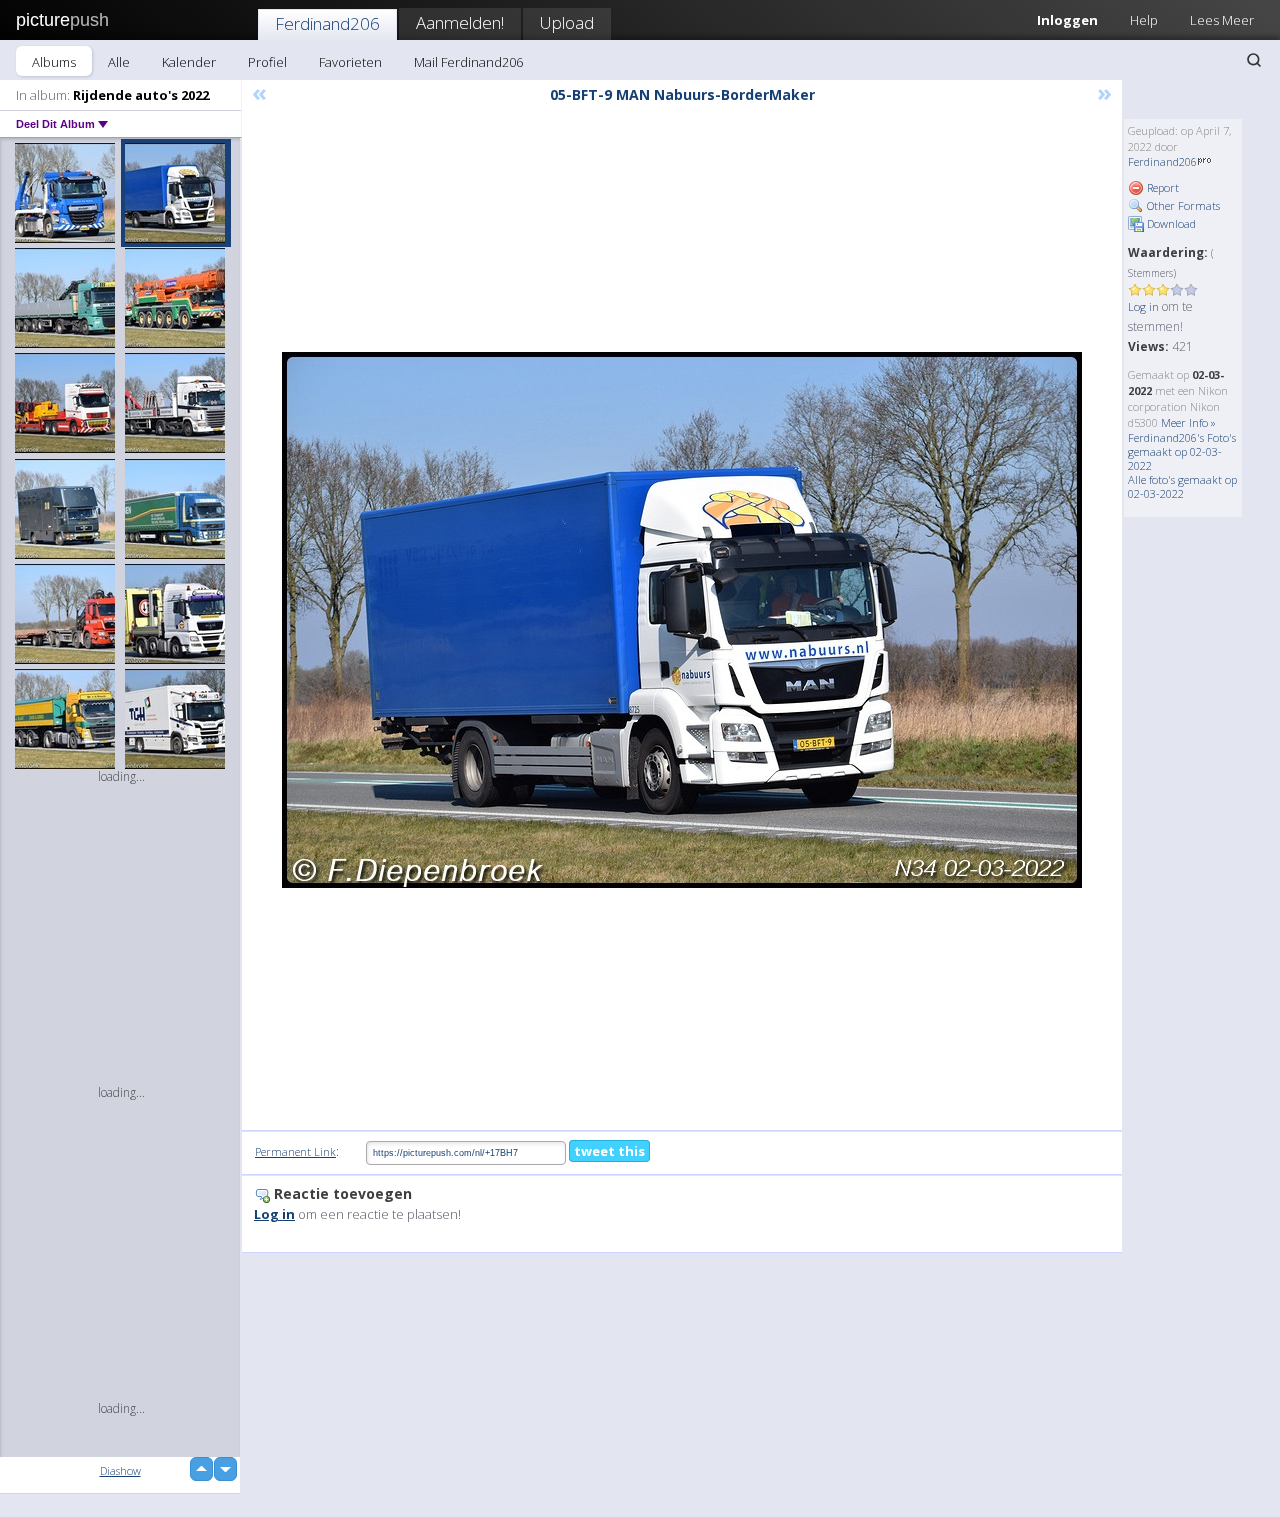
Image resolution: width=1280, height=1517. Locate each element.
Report (1161, 187)
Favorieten (350, 62)
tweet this (609, 1151)
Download (1170, 223)
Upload (567, 22)
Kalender (189, 62)
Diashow (120, 1470)
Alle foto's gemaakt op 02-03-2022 (1182, 486)
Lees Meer (1222, 20)
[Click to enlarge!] (682, 620)
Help (1144, 20)
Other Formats (1182, 205)
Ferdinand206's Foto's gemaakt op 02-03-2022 (1182, 451)
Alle (119, 62)
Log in (1143, 306)
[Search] (1254, 60)
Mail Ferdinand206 (468, 62)
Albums (54, 62)
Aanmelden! (460, 22)
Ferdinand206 (327, 23)
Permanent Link (295, 1151)
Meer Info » (1188, 422)
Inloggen (1067, 20)
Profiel (267, 62)
